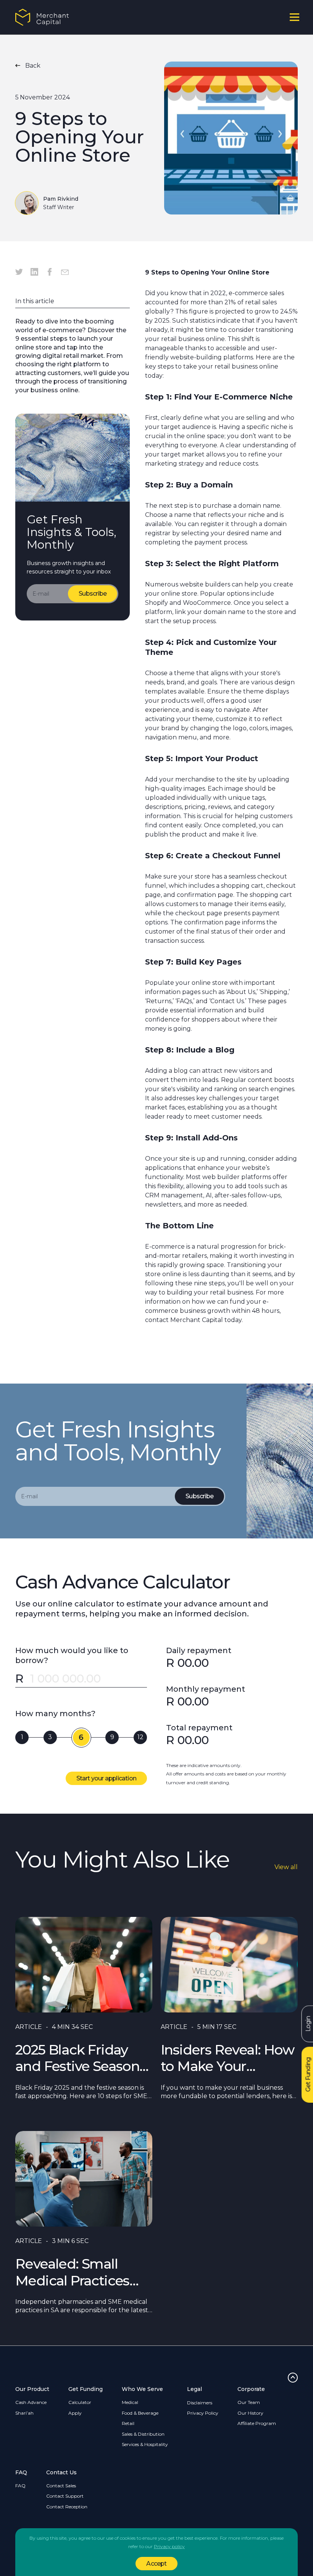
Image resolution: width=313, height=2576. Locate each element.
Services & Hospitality (145, 2444)
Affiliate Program (257, 2423)
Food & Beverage (140, 2413)
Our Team (249, 2402)
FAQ (20, 2486)
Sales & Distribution (143, 2434)
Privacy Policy (203, 2413)
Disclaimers (200, 2403)
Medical (130, 2402)
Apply (75, 2413)
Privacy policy (169, 2546)
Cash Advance (31, 2402)
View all (286, 1867)
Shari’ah (24, 2413)
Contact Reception (67, 2507)
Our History (250, 2413)
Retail (128, 2423)
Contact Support (65, 2496)
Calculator (80, 2402)
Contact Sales (61, 2486)
